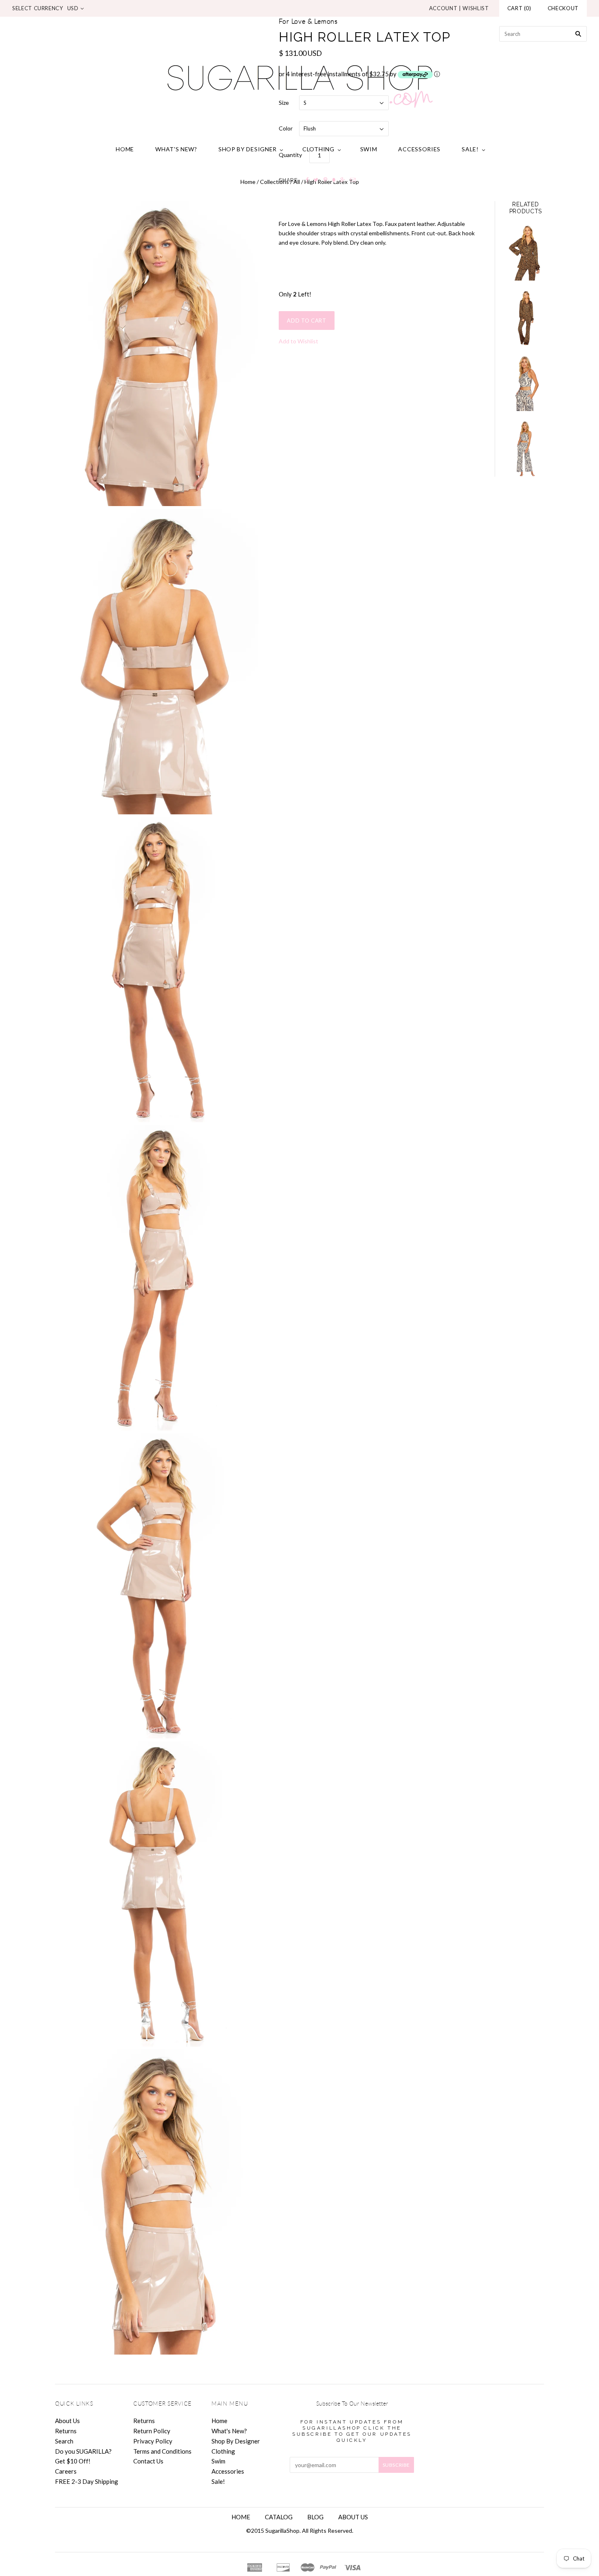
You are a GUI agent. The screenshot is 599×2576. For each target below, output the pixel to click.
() (519, 8)
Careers (66, 2471)
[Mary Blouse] (526, 253)
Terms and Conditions (162, 2451)
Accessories (419, 149)
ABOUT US (353, 2517)
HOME (241, 2517)
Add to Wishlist (298, 341)
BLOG (315, 2517)
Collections (274, 182)
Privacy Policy (153, 2441)
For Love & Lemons (308, 22)
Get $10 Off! (73, 2461)
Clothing (318, 149)
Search (64, 2441)
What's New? (176, 149)
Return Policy (152, 2431)
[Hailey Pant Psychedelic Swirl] (526, 449)
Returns (66, 2431)
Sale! (470, 149)
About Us (67, 2421)
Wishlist (476, 8)
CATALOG (279, 2517)
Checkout (563, 8)
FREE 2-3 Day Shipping (87, 2481)
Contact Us (148, 2461)
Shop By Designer (248, 149)
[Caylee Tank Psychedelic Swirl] (526, 384)
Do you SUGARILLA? (83, 2451)
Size (284, 103)
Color (286, 128)
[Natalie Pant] (526, 318)
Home (125, 149)
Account (443, 8)
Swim (369, 149)
